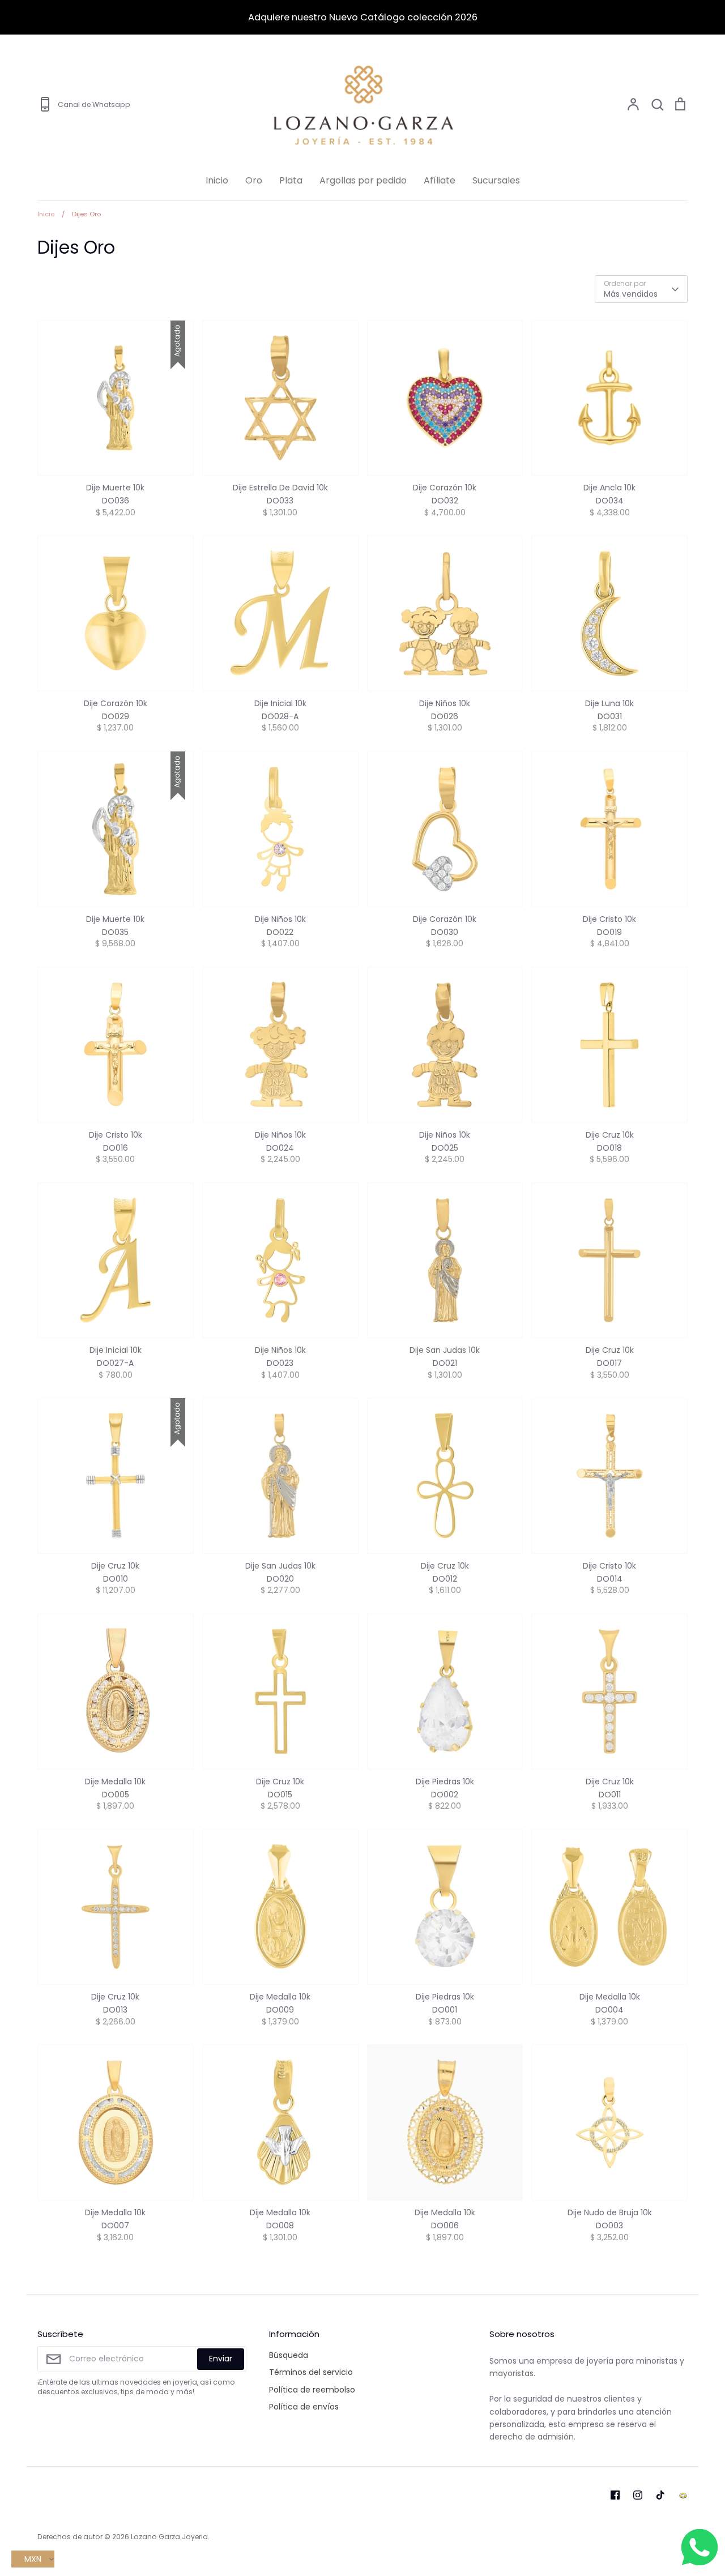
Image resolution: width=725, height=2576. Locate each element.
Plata (291, 180)
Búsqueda (289, 2355)
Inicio (217, 180)
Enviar (221, 2359)
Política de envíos (304, 2407)
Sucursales (496, 180)
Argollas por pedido (363, 180)
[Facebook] (615, 2495)
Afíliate (440, 180)
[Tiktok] (660, 2495)
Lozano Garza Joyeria (169, 2537)
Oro (254, 180)
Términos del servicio (311, 2372)
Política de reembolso (312, 2390)
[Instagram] (638, 2495)
